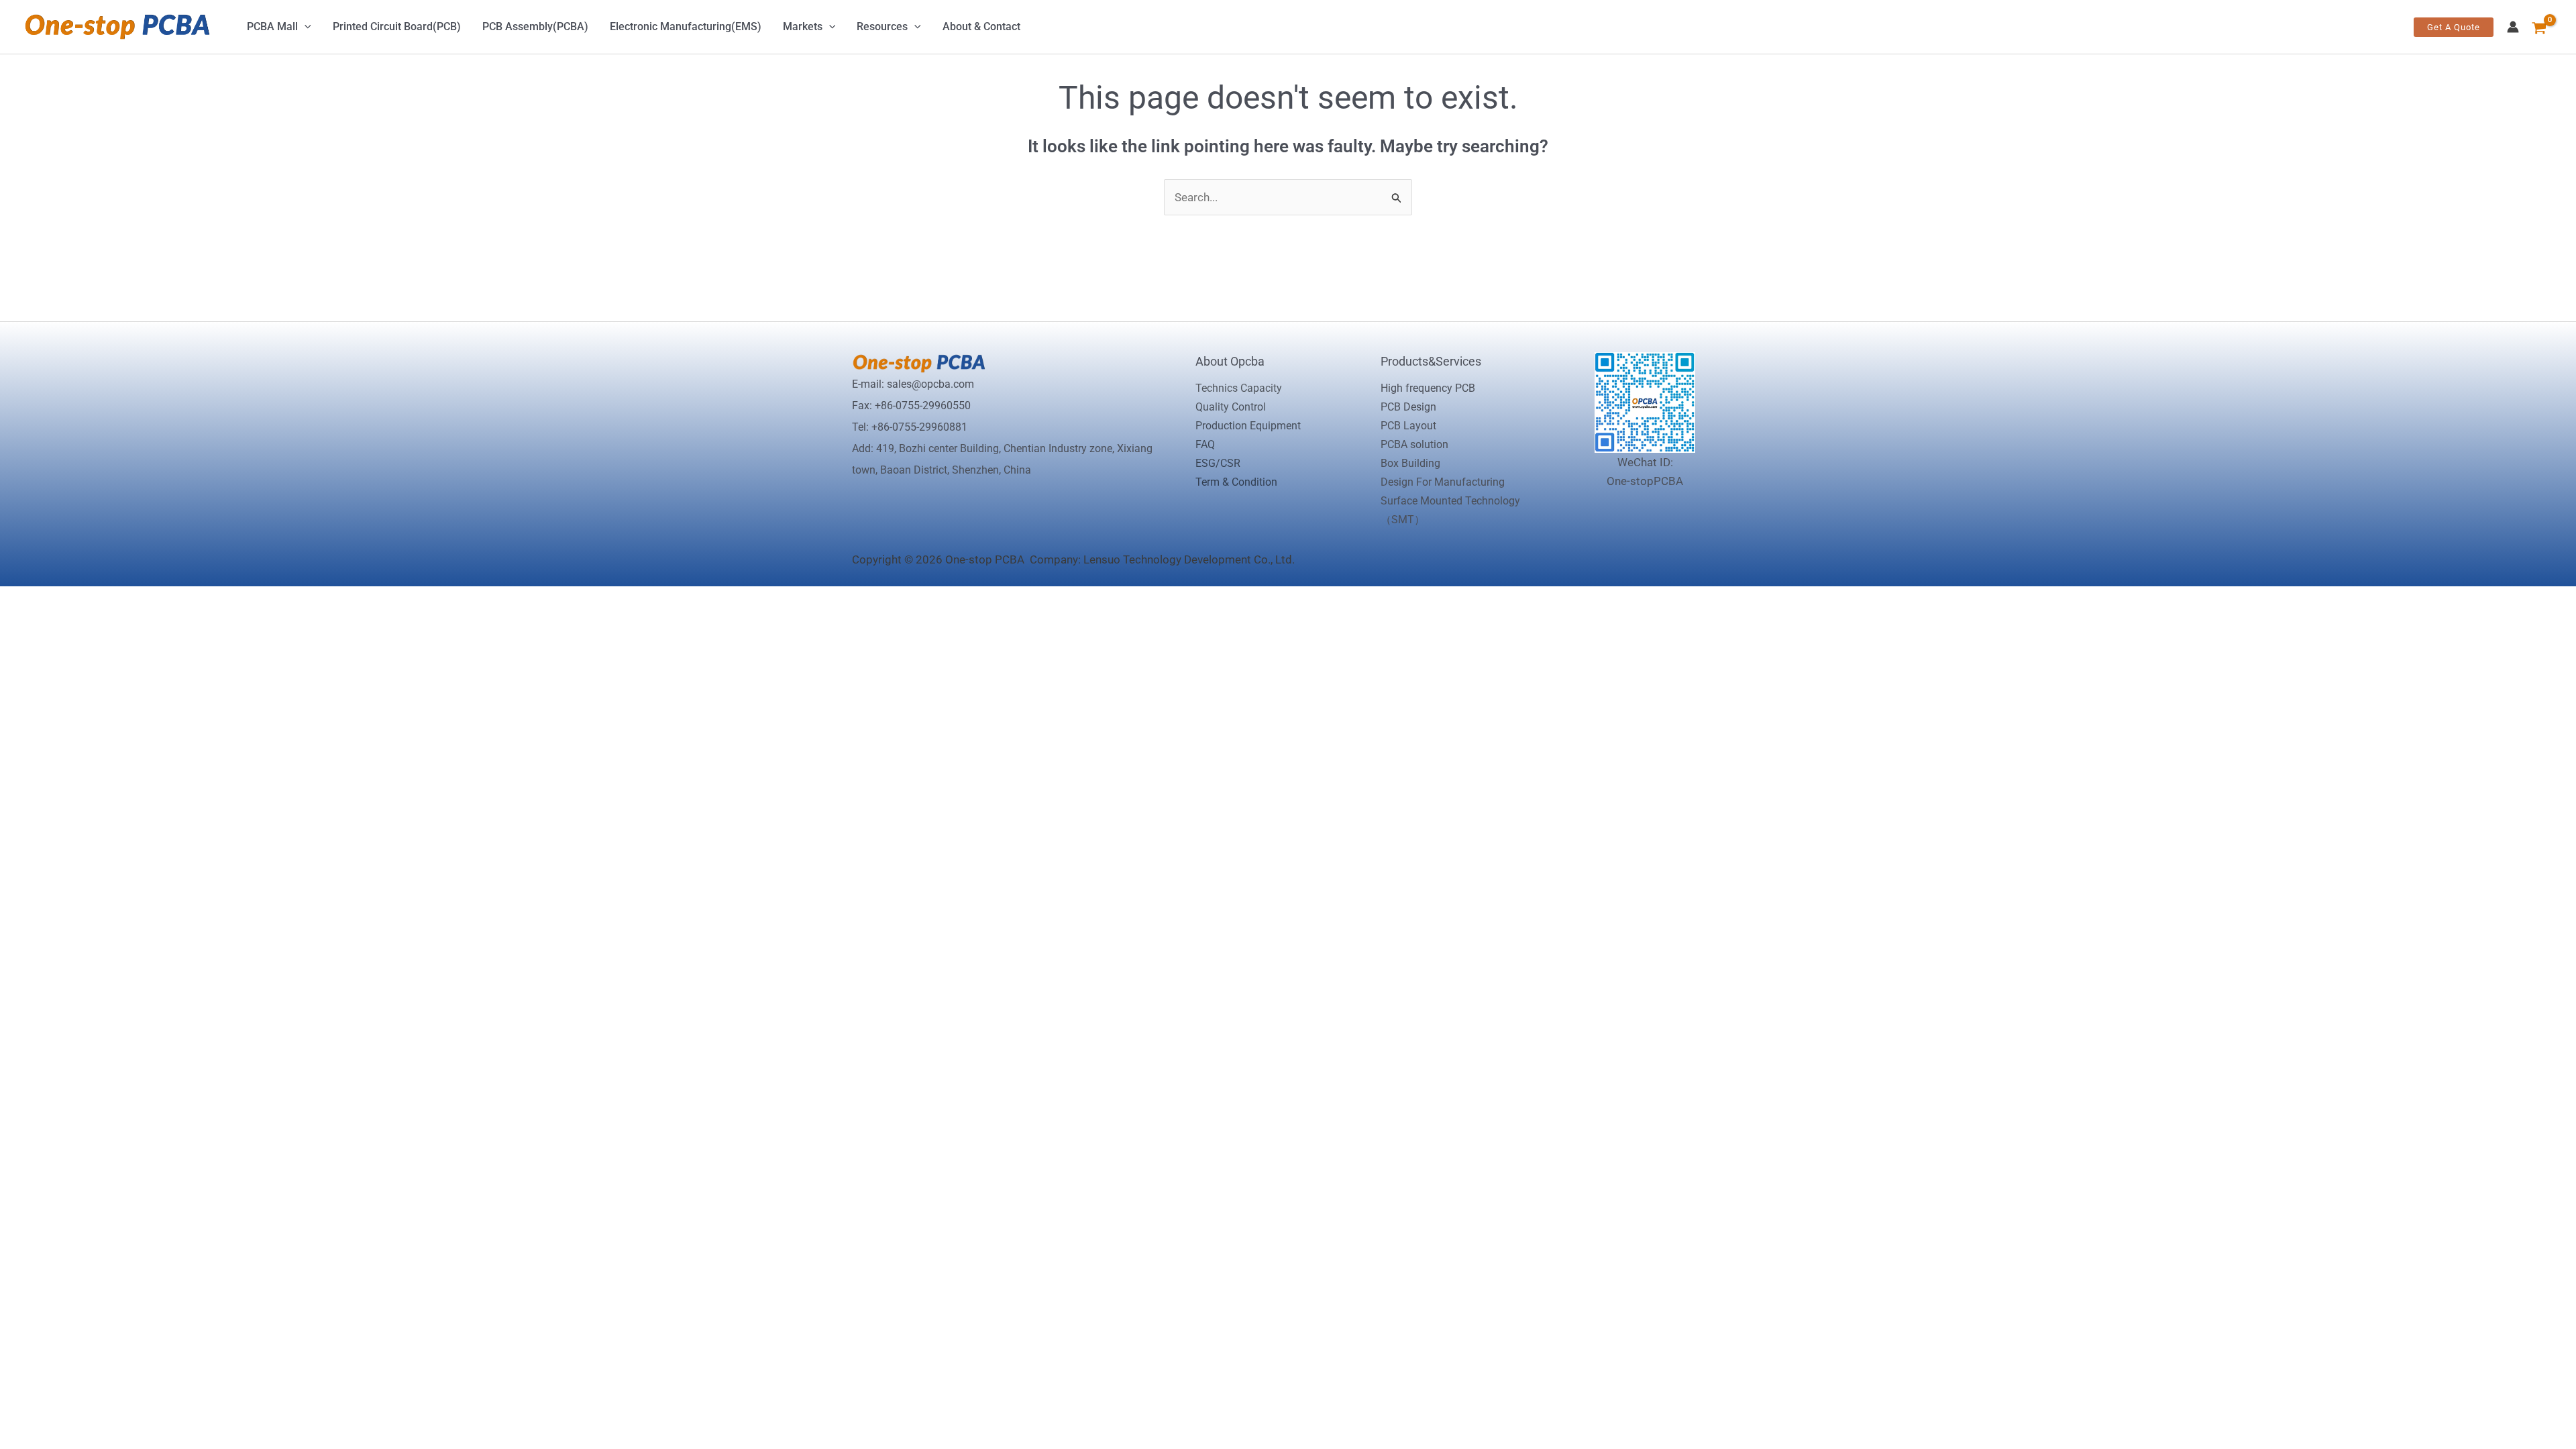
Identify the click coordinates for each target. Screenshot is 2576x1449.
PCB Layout (1408, 426)
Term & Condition (1236, 482)
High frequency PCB (1428, 388)
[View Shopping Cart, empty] (2542, 27)
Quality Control (1231, 407)
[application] (305, 27)
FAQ (1205, 444)
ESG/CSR (1218, 463)
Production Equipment (1248, 426)
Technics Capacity (1239, 388)
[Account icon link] (2513, 27)
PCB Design (1408, 407)
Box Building (1410, 463)
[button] (2454, 27)
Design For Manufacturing (1443, 482)
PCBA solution (1414, 444)
